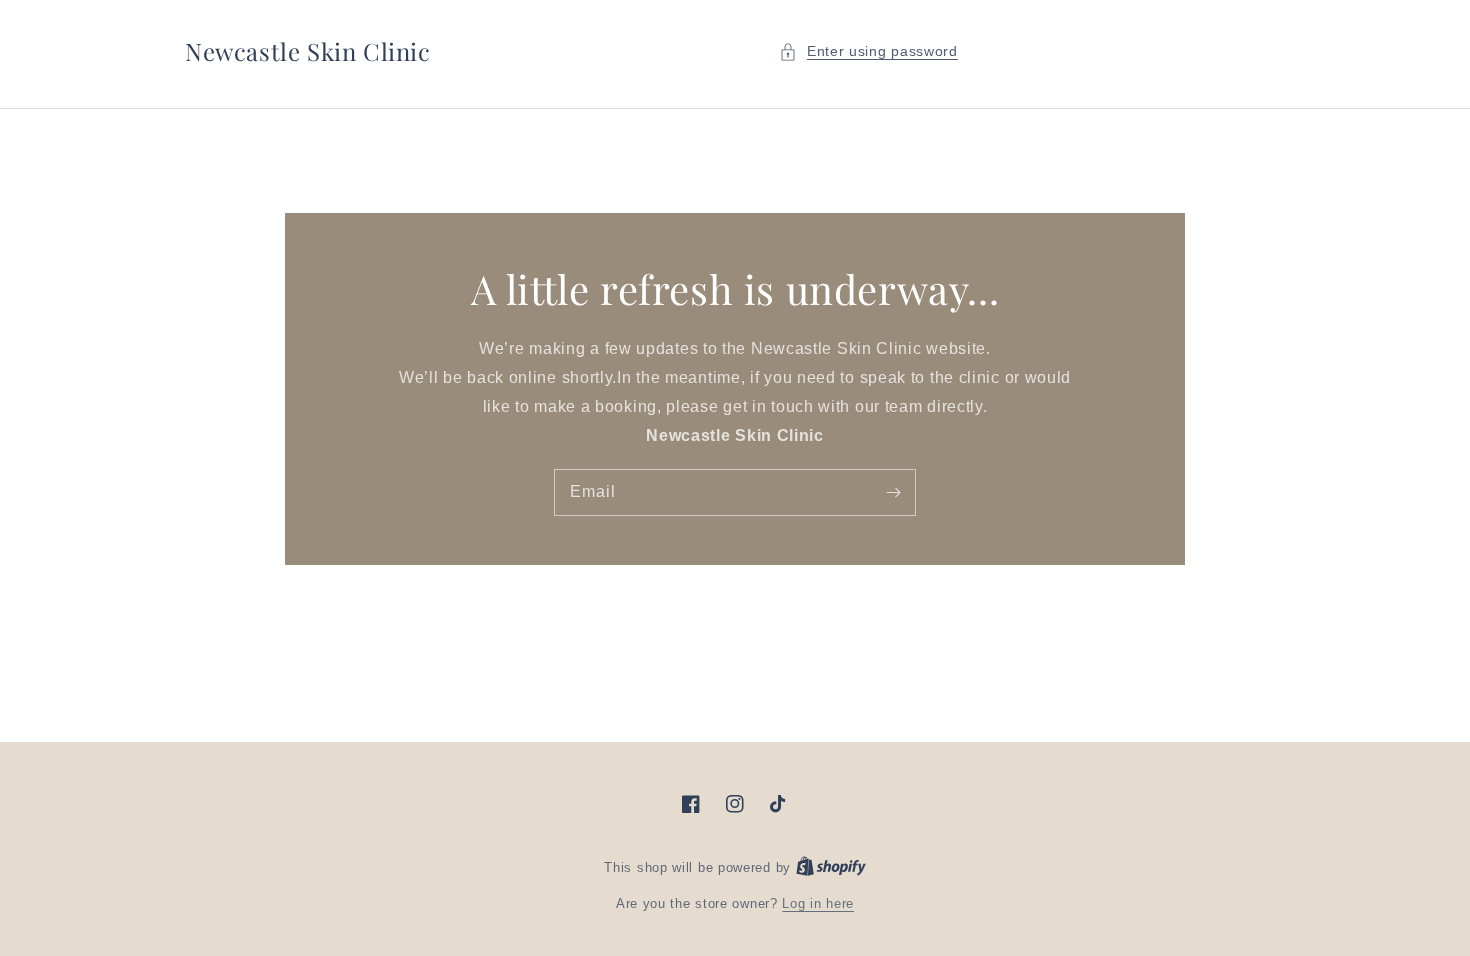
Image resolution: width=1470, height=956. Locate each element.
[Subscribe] (893, 492)
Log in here (818, 903)
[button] (868, 51)
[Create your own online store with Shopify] (831, 867)
